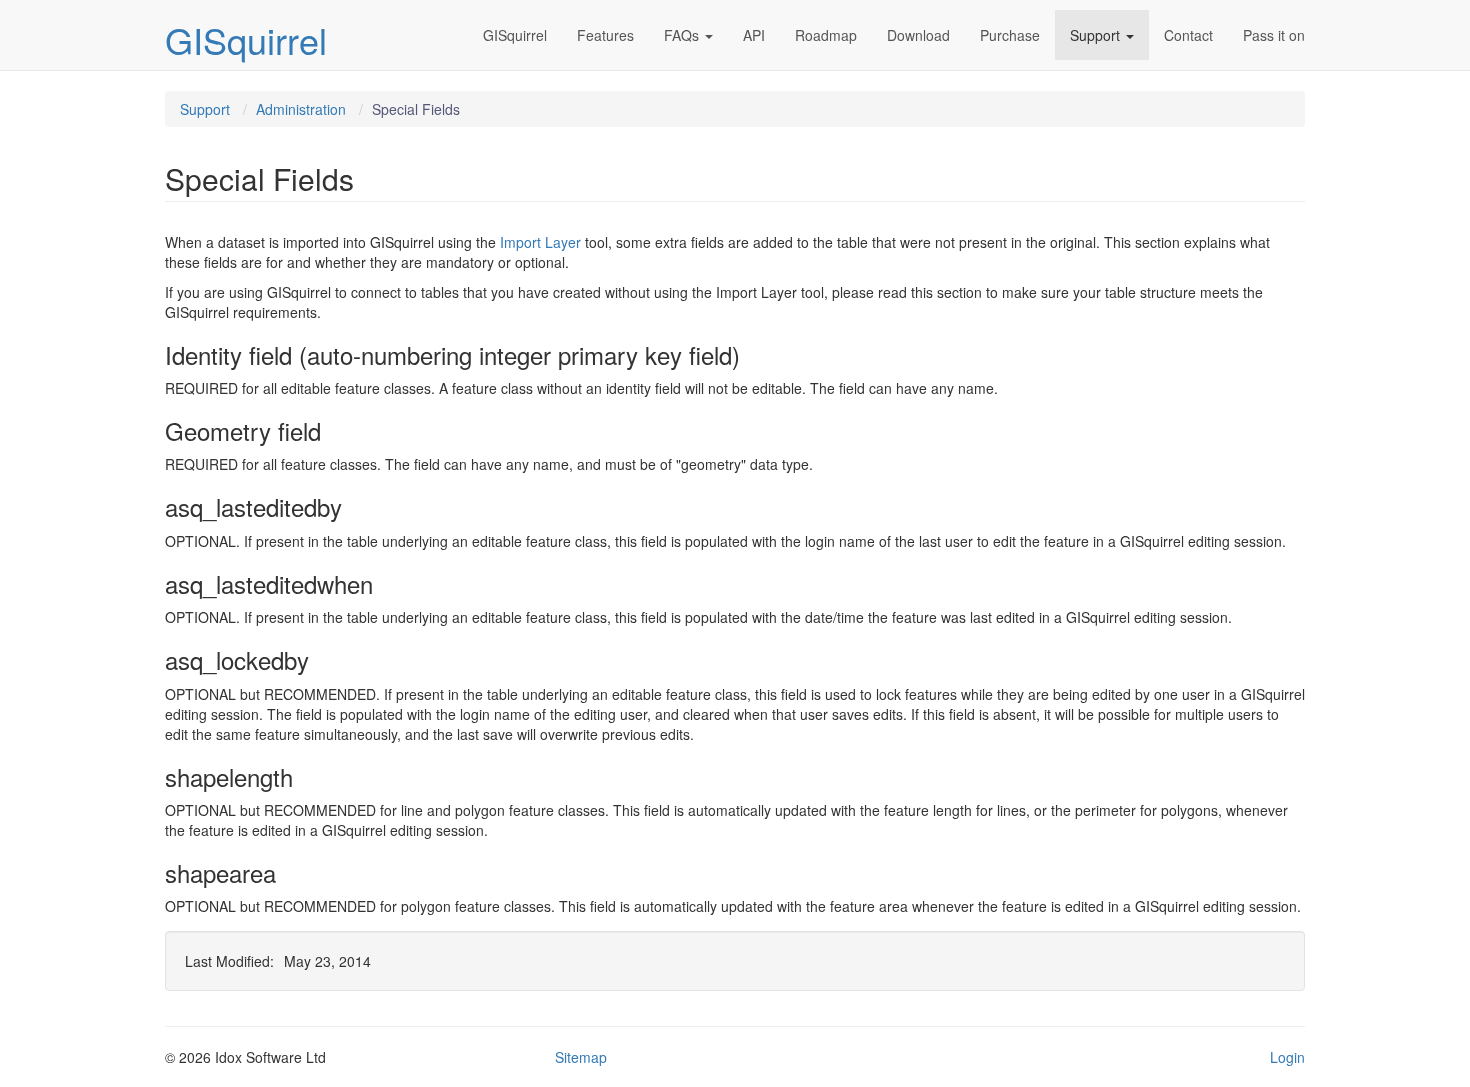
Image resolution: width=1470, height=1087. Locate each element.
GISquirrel (246, 39)
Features (605, 35)
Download (918, 35)
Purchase (1010, 35)
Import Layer (540, 242)
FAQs (681, 35)
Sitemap (581, 1057)
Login (1287, 1057)
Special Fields (416, 109)
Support (1095, 35)
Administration (301, 109)
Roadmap (826, 35)
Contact (1188, 35)
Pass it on (1274, 35)
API (754, 35)
